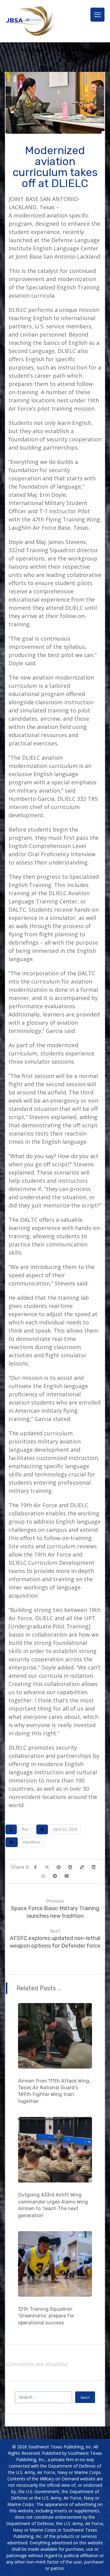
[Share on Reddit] (70, 1867)
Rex (25, 1829)
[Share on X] (47, 1867)
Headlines (32, 1842)
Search (85, 2398)
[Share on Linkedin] (94, 1867)
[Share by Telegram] (55, 1876)
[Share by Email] (67, 1876)
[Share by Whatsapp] (43, 1876)
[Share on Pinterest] (59, 1867)
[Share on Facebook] (35, 1867)
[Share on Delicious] (82, 1867)
